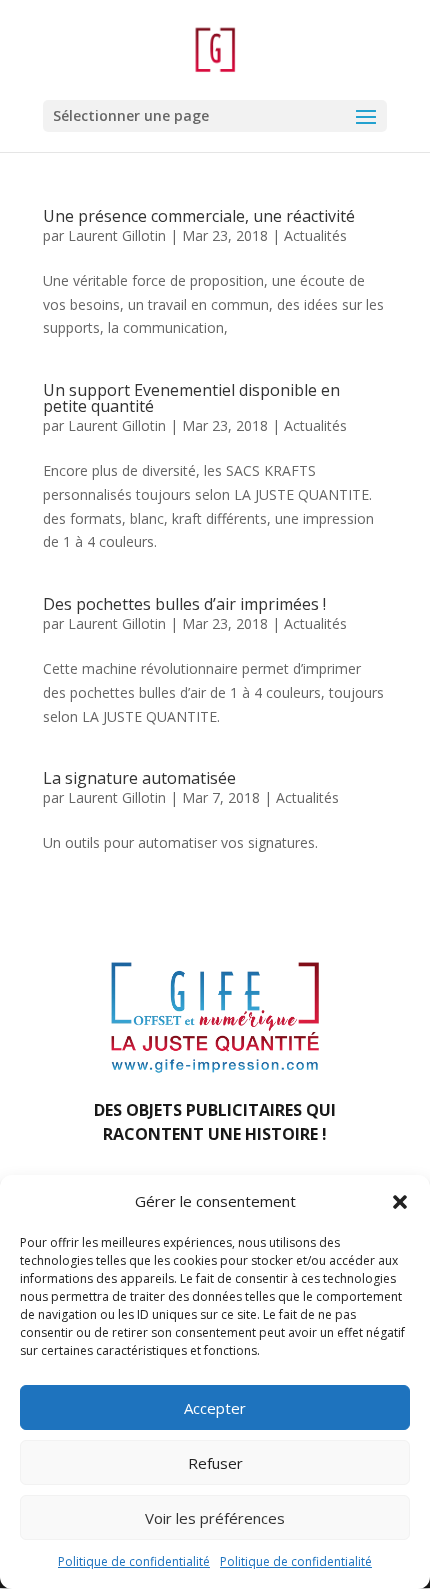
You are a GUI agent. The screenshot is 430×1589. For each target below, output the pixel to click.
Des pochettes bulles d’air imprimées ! (184, 604)
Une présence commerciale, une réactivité (199, 216)
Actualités (315, 235)
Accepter (215, 1408)
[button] (400, 1202)
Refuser (215, 1463)
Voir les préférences (215, 1518)
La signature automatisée (139, 778)
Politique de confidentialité (134, 1561)
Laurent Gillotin (117, 235)
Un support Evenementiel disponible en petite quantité (191, 398)
